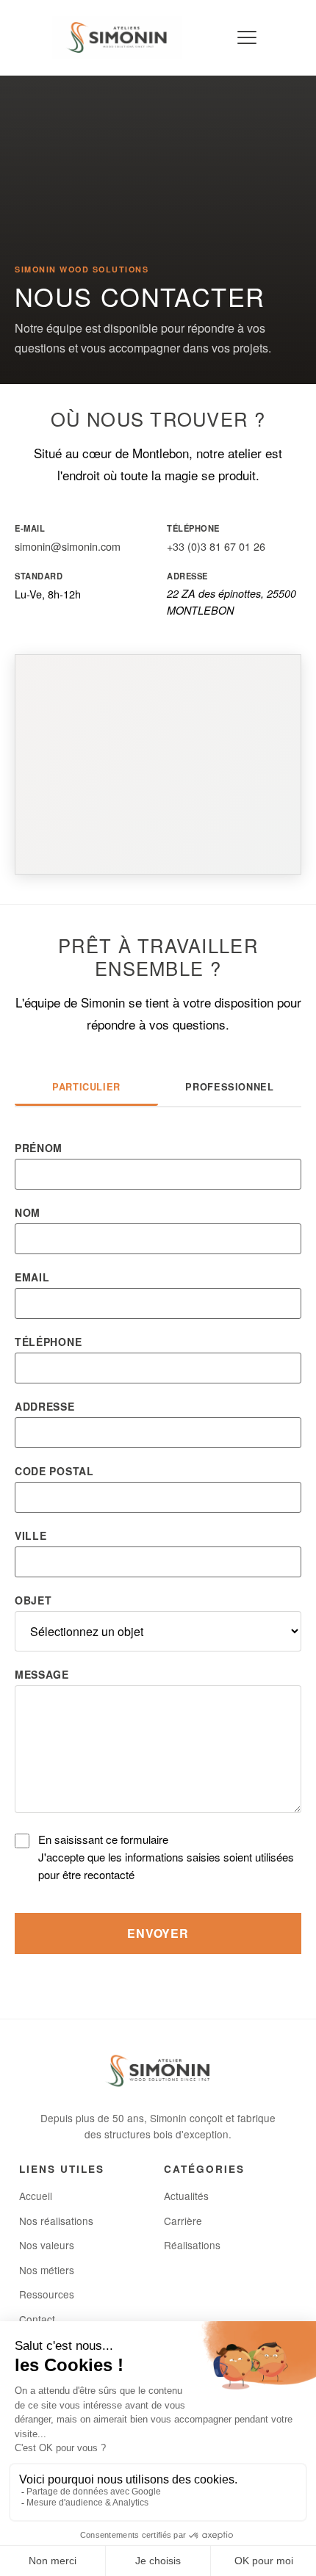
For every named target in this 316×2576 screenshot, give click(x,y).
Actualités (186, 2196)
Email (32, 1277)
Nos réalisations (56, 2221)
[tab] (86, 1089)
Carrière (183, 2221)
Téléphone (48, 1342)
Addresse (45, 1406)
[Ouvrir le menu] (246, 37)
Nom (28, 1212)
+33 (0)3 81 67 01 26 (216, 546)
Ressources (47, 2294)
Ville (31, 1535)
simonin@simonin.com (68, 546)
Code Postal (54, 1471)
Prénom (39, 1148)
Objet (33, 1600)
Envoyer (158, 1933)
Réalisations (192, 2245)
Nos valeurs (47, 2245)
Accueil (36, 2196)
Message (42, 1674)
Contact (37, 2319)
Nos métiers (47, 2270)
